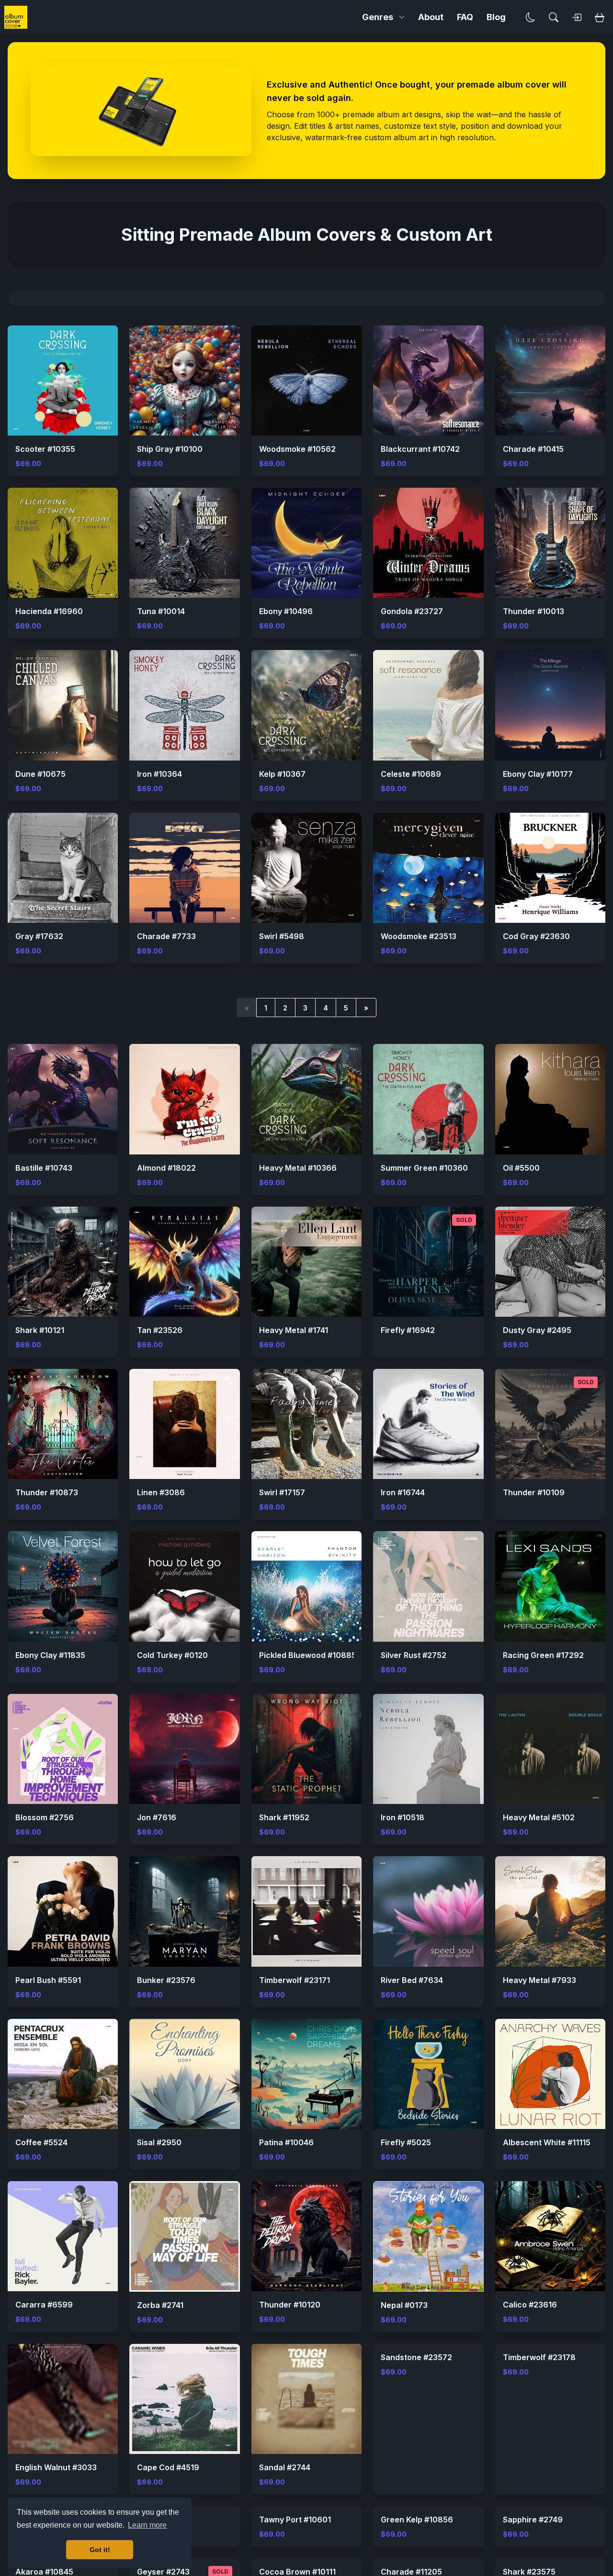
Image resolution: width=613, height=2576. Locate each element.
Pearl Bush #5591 (48, 1980)
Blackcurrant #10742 (420, 449)
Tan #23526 (160, 1330)
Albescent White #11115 (547, 2142)
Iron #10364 (159, 774)
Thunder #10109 (534, 1492)
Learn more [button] (147, 2525)
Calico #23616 (530, 2305)
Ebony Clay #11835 (50, 1655)
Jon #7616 (157, 1817)
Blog (496, 17)
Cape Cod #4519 (168, 2467)
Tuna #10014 (161, 611)
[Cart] (600, 17)
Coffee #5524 (41, 2142)
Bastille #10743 (44, 1168)
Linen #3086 (161, 1492)
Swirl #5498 (282, 936)
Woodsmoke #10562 (297, 449)
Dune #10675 (40, 774)
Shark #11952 (284, 1817)
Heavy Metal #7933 (539, 1980)
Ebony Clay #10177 (538, 774)
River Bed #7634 (412, 1980)
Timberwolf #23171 (295, 1980)
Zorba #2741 (160, 2305)
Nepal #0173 (404, 2305)
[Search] (554, 17)
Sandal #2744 (285, 2467)
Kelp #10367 (282, 774)
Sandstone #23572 (416, 2467)
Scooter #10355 (45, 449)
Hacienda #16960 (49, 611)
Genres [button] (378, 17)
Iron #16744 (403, 1492)
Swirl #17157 (282, 1492)
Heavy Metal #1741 (294, 1330)
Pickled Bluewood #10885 (308, 1655)
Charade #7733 (166, 936)
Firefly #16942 (408, 1330)
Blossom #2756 (45, 1817)
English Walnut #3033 (56, 2467)
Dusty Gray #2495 (537, 1330)
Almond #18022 (166, 1168)
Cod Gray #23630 (536, 936)
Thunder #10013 (534, 611)
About (431, 17)
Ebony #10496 (286, 611)
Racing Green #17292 (543, 1655)
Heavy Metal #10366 (298, 1168)
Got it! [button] (100, 2550)
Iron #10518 (403, 1817)
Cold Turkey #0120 (172, 1655)
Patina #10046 (286, 2142)
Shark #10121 (40, 1330)
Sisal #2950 (159, 2142)
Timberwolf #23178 (539, 2467)
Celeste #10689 (411, 774)
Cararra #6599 (44, 2305)
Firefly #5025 (406, 2142)
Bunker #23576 (166, 1980)
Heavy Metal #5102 (539, 1817)
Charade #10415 (533, 449)
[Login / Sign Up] (577, 17)
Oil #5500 (521, 1168)
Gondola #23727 (412, 611)
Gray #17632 (39, 936)
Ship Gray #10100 (170, 449)
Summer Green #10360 (424, 1168)
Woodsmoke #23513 (419, 936)
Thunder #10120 (290, 2305)
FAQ (465, 17)
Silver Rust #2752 (414, 1655)
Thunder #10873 (47, 1492)
